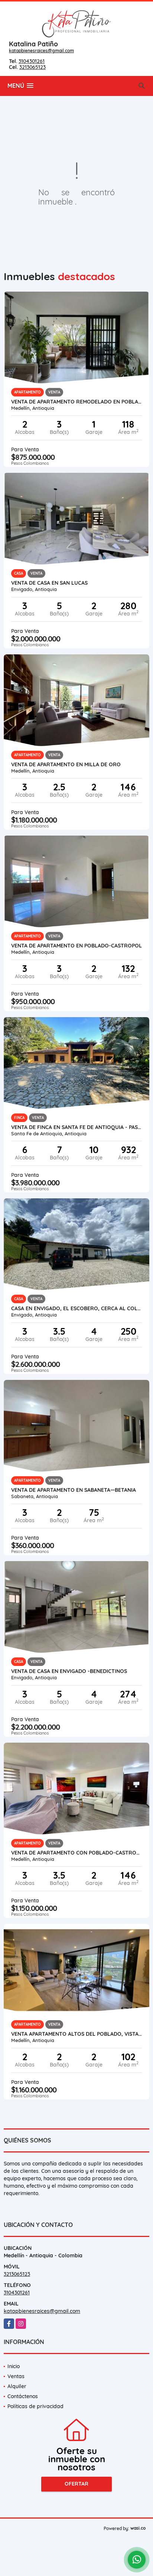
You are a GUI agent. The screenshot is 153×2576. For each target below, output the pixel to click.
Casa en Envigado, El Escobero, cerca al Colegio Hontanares (76, 1308)
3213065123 (32, 67)
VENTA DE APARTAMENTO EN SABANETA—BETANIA (74, 1490)
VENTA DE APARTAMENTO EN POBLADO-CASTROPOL (76, 946)
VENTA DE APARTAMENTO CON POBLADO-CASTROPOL (76, 1853)
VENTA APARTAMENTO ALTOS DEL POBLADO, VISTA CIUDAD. (76, 2034)
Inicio (14, 2366)
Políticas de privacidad (35, 2406)
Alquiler (17, 2386)
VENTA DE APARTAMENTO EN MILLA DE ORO (66, 764)
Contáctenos (23, 2396)
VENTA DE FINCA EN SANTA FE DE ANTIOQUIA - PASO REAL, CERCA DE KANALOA (76, 1127)
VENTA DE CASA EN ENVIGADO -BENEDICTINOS (69, 1671)
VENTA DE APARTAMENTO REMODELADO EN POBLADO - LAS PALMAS (76, 402)
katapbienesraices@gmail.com (41, 51)
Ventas (16, 2376)
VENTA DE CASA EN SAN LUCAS (49, 583)
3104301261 (32, 61)
